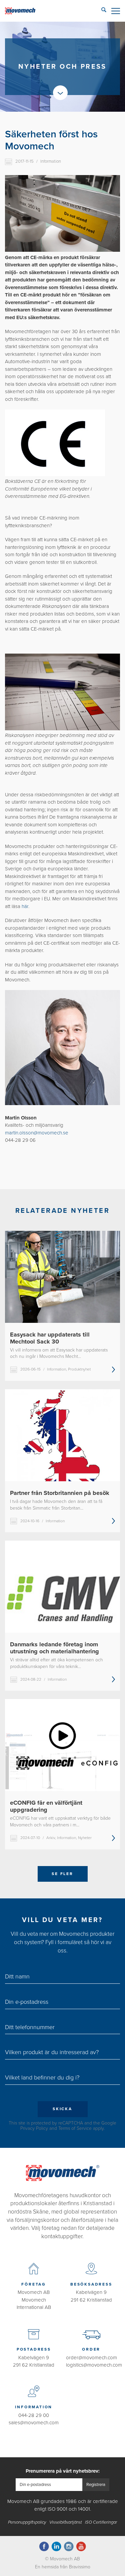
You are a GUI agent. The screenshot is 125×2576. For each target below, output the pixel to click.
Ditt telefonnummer (30, 2027)
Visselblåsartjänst (66, 2522)
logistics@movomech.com (94, 2365)
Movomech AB (34, 2292)
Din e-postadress (27, 2002)
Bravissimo (80, 2567)
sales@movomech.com (34, 2423)
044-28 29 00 (34, 2415)
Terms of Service (75, 2128)
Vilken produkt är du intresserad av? (52, 2052)
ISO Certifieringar (101, 2522)
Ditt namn (17, 1976)
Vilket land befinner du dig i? (42, 2077)
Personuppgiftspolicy (27, 2522)
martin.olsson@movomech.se (37, 1133)
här (25, 906)
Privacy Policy (34, 2128)
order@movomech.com (91, 2358)
